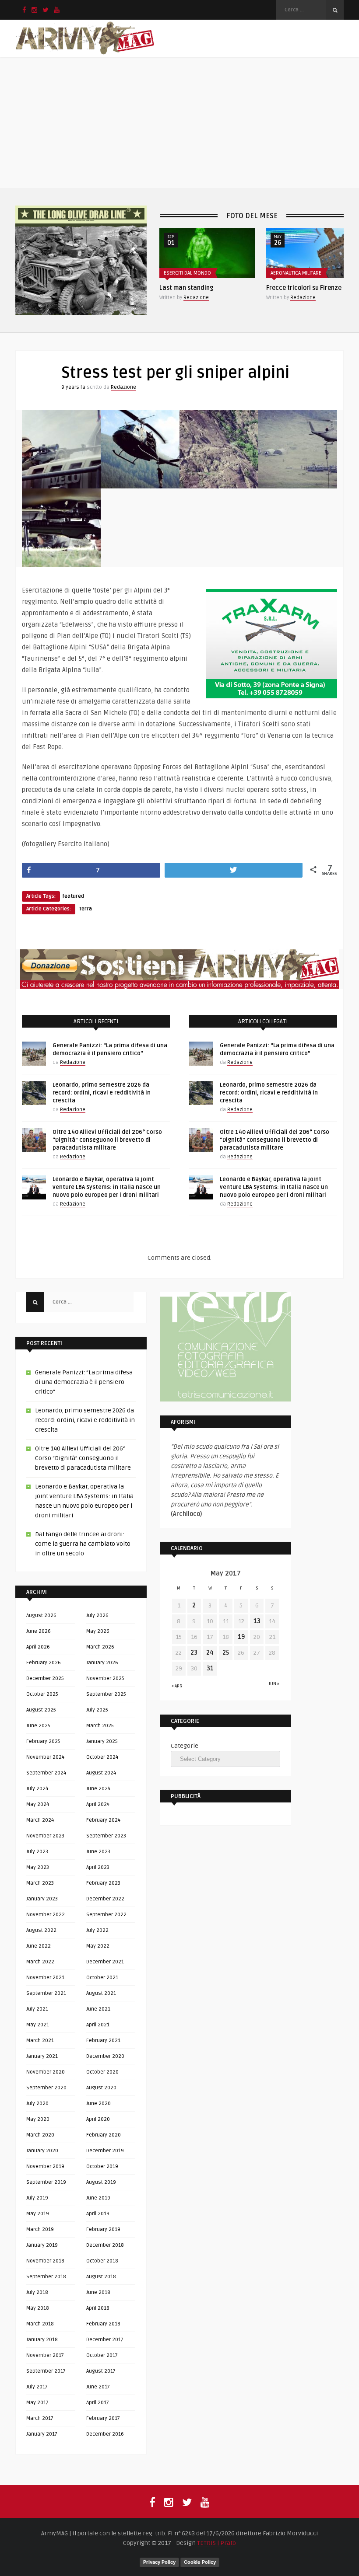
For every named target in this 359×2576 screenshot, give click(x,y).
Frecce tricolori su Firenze (197, 288)
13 (257, 1621)
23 (194, 1653)
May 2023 (38, 1867)
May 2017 (37, 2403)
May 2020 (38, 2119)
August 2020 (101, 2088)
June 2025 (38, 1726)
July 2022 (97, 1930)
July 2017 (37, 2387)
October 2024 (102, 1757)
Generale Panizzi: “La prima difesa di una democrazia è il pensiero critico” (84, 1382)
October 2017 (102, 2355)
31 (210, 1668)
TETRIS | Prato (216, 2543)
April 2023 (98, 1867)
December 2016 (105, 2434)
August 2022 (41, 1930)
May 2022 (98, 1946)
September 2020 (46, 2088)
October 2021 (102, 1978)
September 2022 (106, 1915)
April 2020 (98, 2119)
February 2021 (103, 2041)
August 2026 (41, 1616)
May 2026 (98, 1631)
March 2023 (40, 1883)
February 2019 (103, 2229)
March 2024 (40, 1820)
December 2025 (45, 1678)
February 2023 (103, 1883)
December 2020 (105, 2056)
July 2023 (37, 1852)
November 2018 (45, 2261)
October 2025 (42, 1694)
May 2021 (38, 2025)
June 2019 (98, 2198)
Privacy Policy (159, 2562)
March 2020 (40, 2135)
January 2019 (42, 2245)
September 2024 (46, 1773)
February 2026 (44, 1663)
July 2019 (37, 2198)
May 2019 (38, 2214)
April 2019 (98, 2214)
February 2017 (103, 2418)
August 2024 (101, 1773)
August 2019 (101, 2182)
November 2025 (105, 1678)
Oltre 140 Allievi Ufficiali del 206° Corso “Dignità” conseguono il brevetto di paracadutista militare (107, 1140)
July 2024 (37, 1789)
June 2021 (98, 2009)
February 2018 (103, 2324)
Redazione (196, 298)
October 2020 (102, 2072)
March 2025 (100, 1726)
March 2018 (40, 2324)
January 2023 (42, 1899)
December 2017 (105, 2340)
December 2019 (105, 2151)
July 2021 (37, 2009)
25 (226, 1653)
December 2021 (105, 1962)
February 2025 (43, 1741)
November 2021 (45, 1978)
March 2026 (100, 1647)
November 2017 (45, 2355)
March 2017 (40, 2418)
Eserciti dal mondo (294, 273)
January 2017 (42, 2434)
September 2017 (46, 2371)
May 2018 (38, 2308)
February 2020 (104, 2135)
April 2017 (98, 2403)
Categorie (185, 1746)
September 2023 (106, 1836)
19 (241, 1637)
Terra (85, 909)
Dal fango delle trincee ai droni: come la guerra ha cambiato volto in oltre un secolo (83, 1544)
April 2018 (98, 2308)
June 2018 (98, 2292)
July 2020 (37, 2104)
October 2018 (102, 2261)
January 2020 (42, 2151)
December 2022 (105, 1899)
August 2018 (101, 2277)
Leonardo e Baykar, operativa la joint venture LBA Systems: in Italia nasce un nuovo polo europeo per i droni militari (107, 1187)
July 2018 (37, 2292)
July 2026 (97, 1616)
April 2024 (98, 1804)
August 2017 (101, 2371)
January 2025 (102, 1741)
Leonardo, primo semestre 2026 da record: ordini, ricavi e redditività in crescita (102, 1093)
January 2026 (102, 1663)
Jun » (274, 1684)
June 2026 (39, 1631)
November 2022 (46, 1915)
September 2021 (46, 1993)
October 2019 (102, 2166)
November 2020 (46, 2072)
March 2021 (40, 2041)
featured (73, 896)
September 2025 (106, 1694)
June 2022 (39, 1946)
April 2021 (98, 2025)
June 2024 (98, 1789)
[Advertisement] (179, 122)
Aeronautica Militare (189, 273)
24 (210, 1653)
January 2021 (42, 2056)
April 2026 (38, 1647)
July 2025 (97, 1710)
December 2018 (105, 2245)
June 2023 (98, 1852)
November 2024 (45, 1757)
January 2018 (42, 2340)
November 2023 (45, 1836)
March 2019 (40, 2229)
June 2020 (99, 2104)
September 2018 (46, 2277)
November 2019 (45, 2166)
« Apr (177, 1686)
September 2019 (46, 2182)
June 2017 (98, 2387)
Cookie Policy (200, 2562)
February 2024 (103, 1820)
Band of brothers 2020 (299, 288)
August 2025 (41, 1710)
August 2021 (101, 1993)
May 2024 (38, 1804)
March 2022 (40, 1962)
